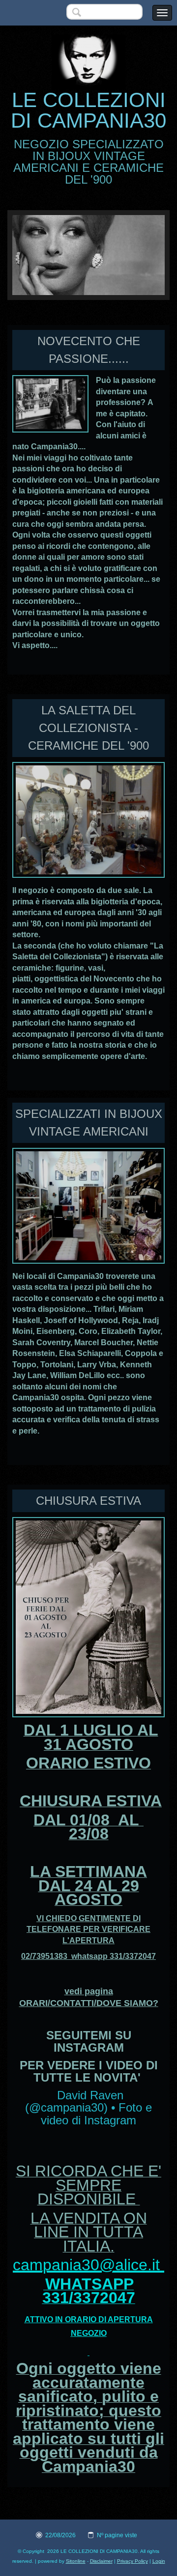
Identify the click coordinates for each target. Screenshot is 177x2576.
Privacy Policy (133, 2561)
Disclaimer (101, 2561)
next (137, 255)
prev (40, 255)
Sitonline (76, 2561)
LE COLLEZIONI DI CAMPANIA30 (88, 110)
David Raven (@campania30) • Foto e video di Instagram (88, 2108)
